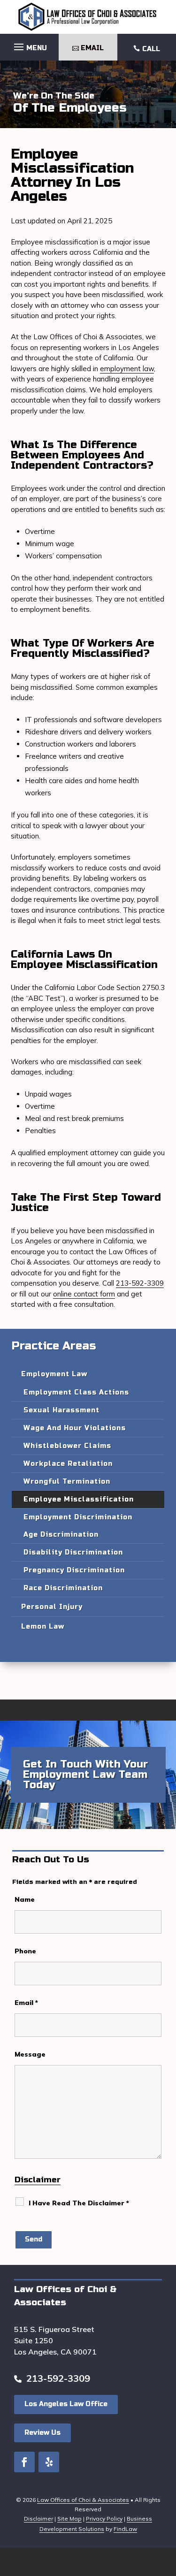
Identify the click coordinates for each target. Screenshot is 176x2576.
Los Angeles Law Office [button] (66, 2404)
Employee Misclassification (79, 1499)
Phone (25, 1951)
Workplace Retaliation (68, 1464)
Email (26, 2003)
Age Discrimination (61, 1535)
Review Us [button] (42, 2433)
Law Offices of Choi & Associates (83, 2500)
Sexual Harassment (61, 1410)
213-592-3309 (140, 1283)
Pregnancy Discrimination (74, 1570)
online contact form (84, 1294)
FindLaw (125, 2529)
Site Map (69, 2519)
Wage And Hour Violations (75, 1428)
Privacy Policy (104, 2519)
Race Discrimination (63, 1588)
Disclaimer (38, 2180)
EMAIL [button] (92, 48)
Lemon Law (43, 1627)
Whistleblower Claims (67, 1446)
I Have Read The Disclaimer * (79, 2203)
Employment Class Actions (76, 1392)
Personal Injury (52, 1607)
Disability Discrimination (73, 1552)
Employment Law (54, 1374)
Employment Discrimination (78, 1517)
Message (30, 2054)
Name (25, 1899)
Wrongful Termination (67, 1482)
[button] (29, 45)
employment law (127, 369)
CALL (151, 49)
